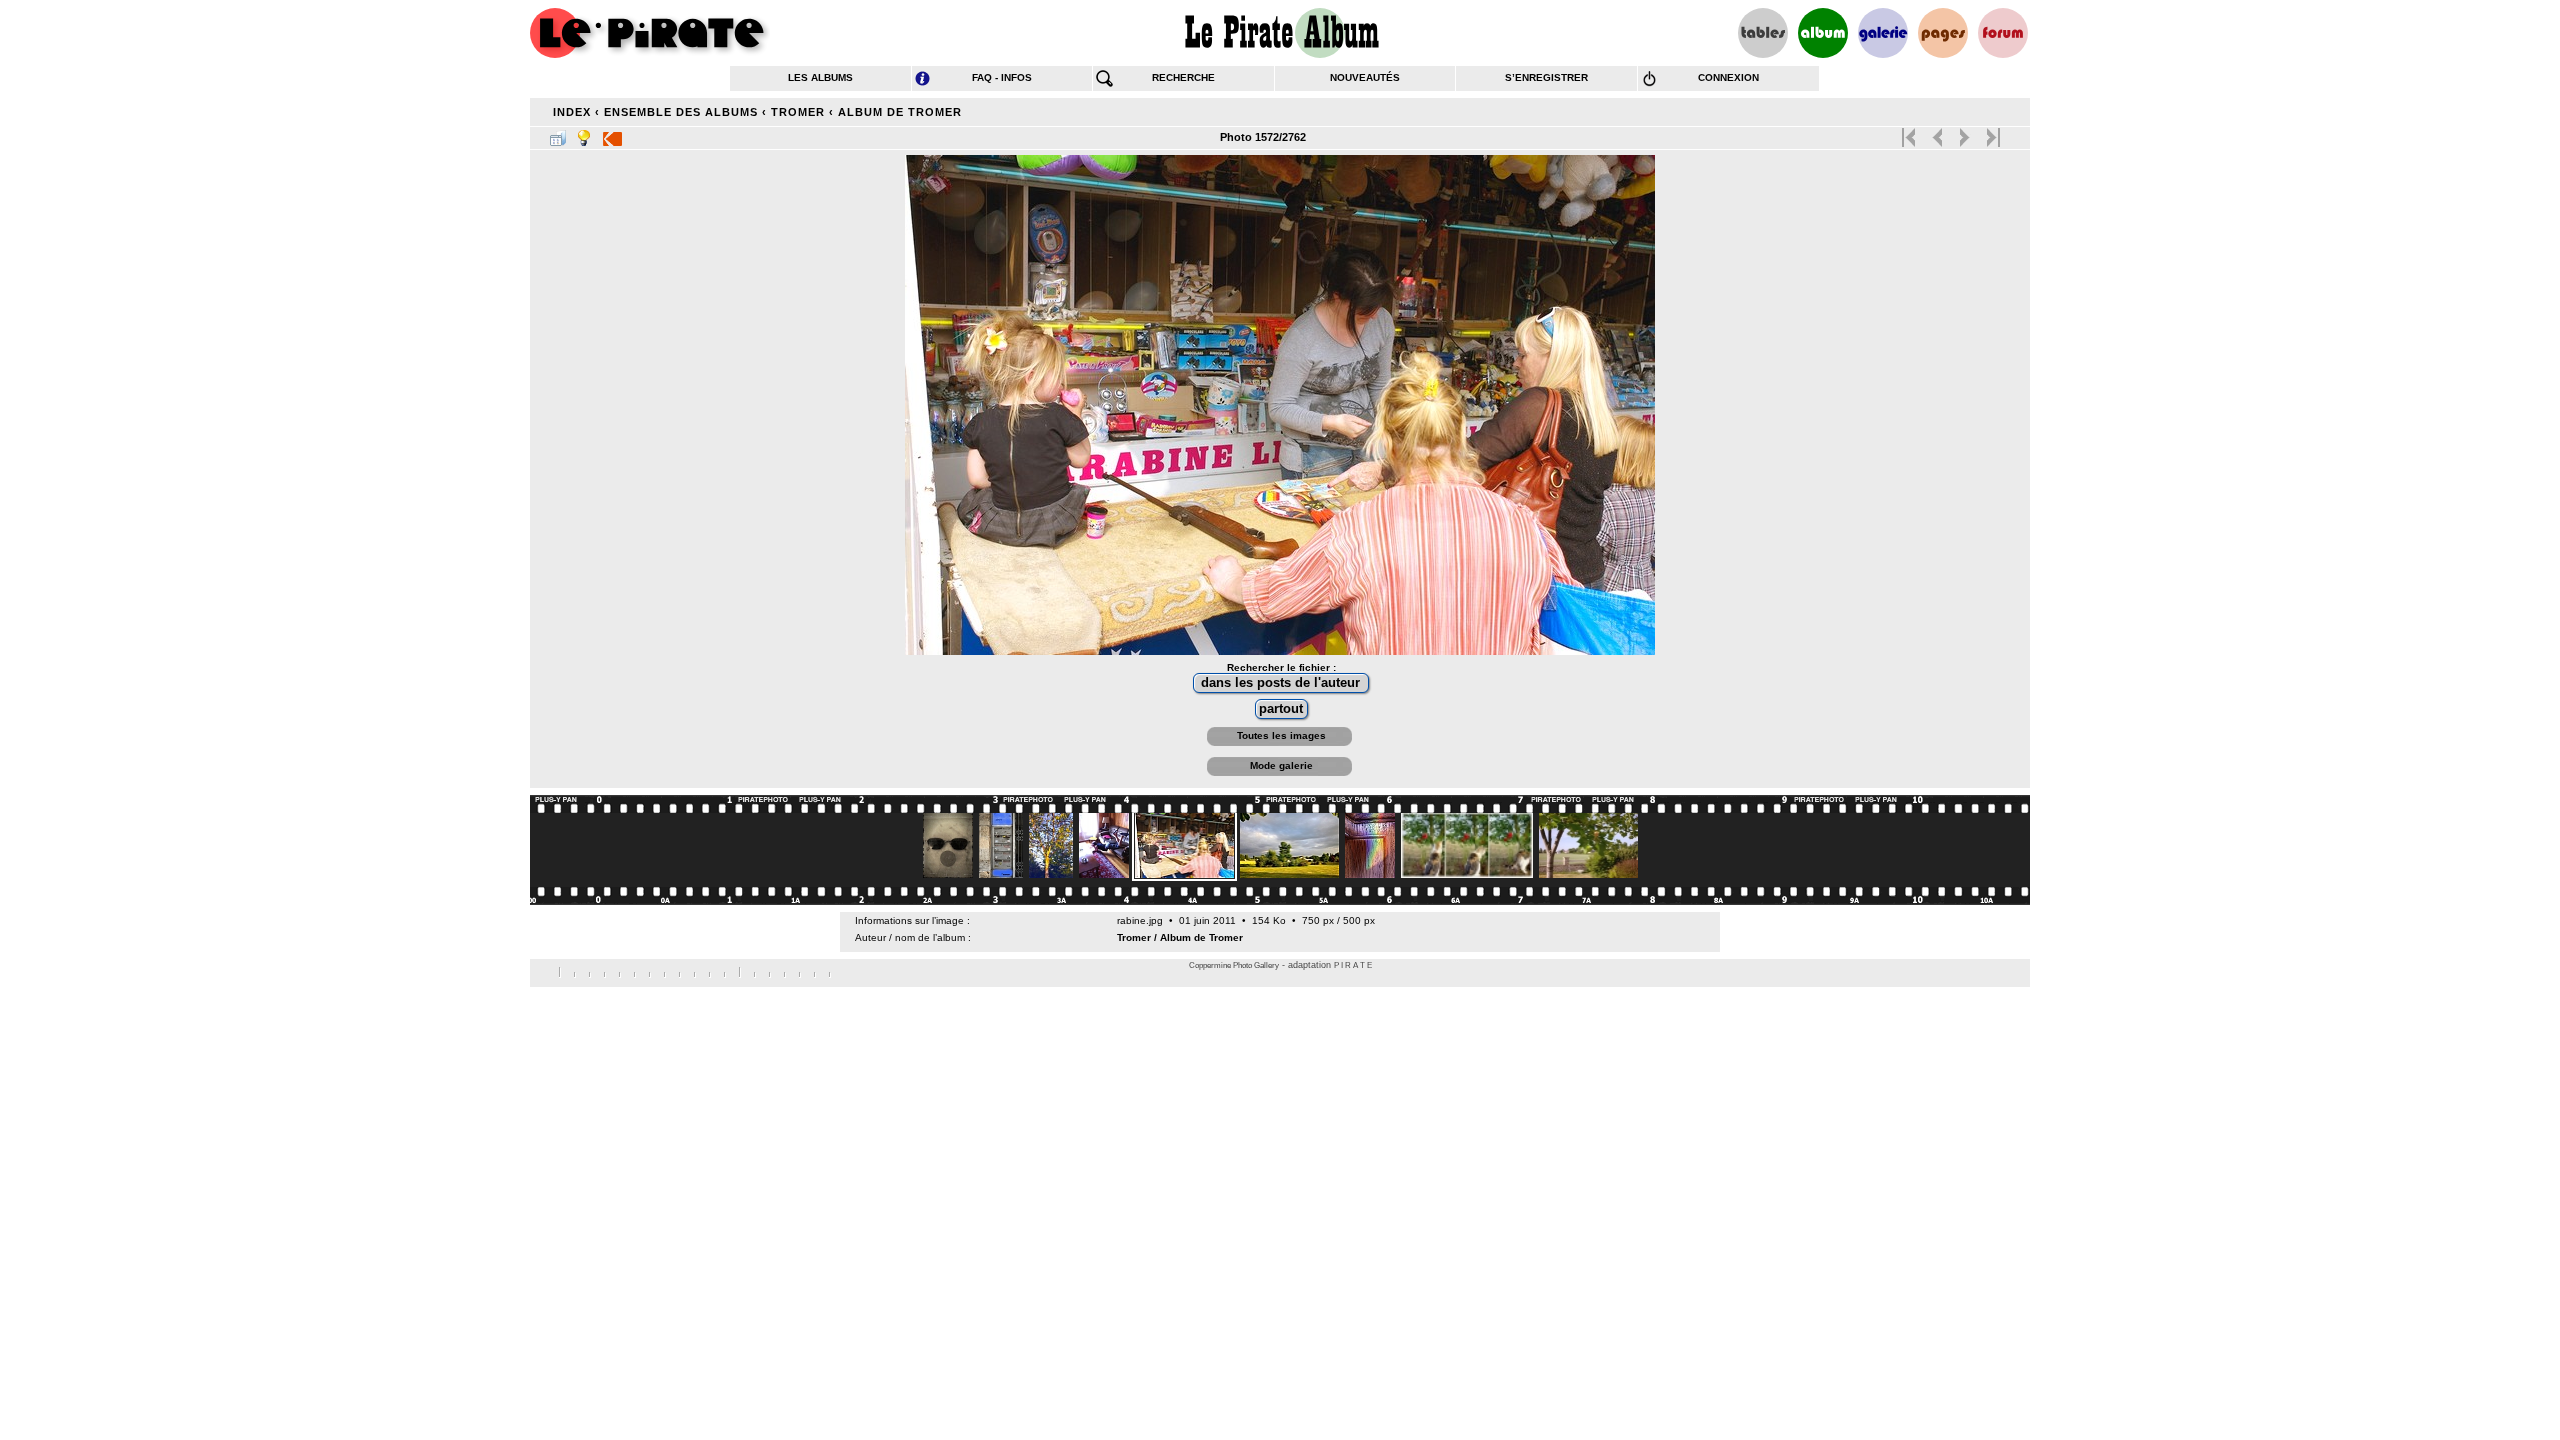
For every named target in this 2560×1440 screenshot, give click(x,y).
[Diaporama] (612, 134)
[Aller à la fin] (1991, 133)
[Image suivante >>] (1964, 133)
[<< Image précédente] (1937, 133)
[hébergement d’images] (1883, 33)
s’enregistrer (1546, 77)
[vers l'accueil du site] (650, 33)
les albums (820, 77)
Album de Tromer (900, 112)
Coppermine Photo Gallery (1234, 965)
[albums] (1823, 33)
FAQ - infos (1002, 77)
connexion (1728, 77)
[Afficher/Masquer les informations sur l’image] (584, 134)
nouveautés (1365, 77)
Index (572, 112)
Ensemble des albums (681, 112)
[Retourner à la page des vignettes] (558, 134)
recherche (1183, 77)
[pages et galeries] (1943, 33)
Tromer (798, 112)
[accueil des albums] (1280, 33)
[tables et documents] (1763, 33)
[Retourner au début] (1910, 133)
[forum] (2003, 33)
